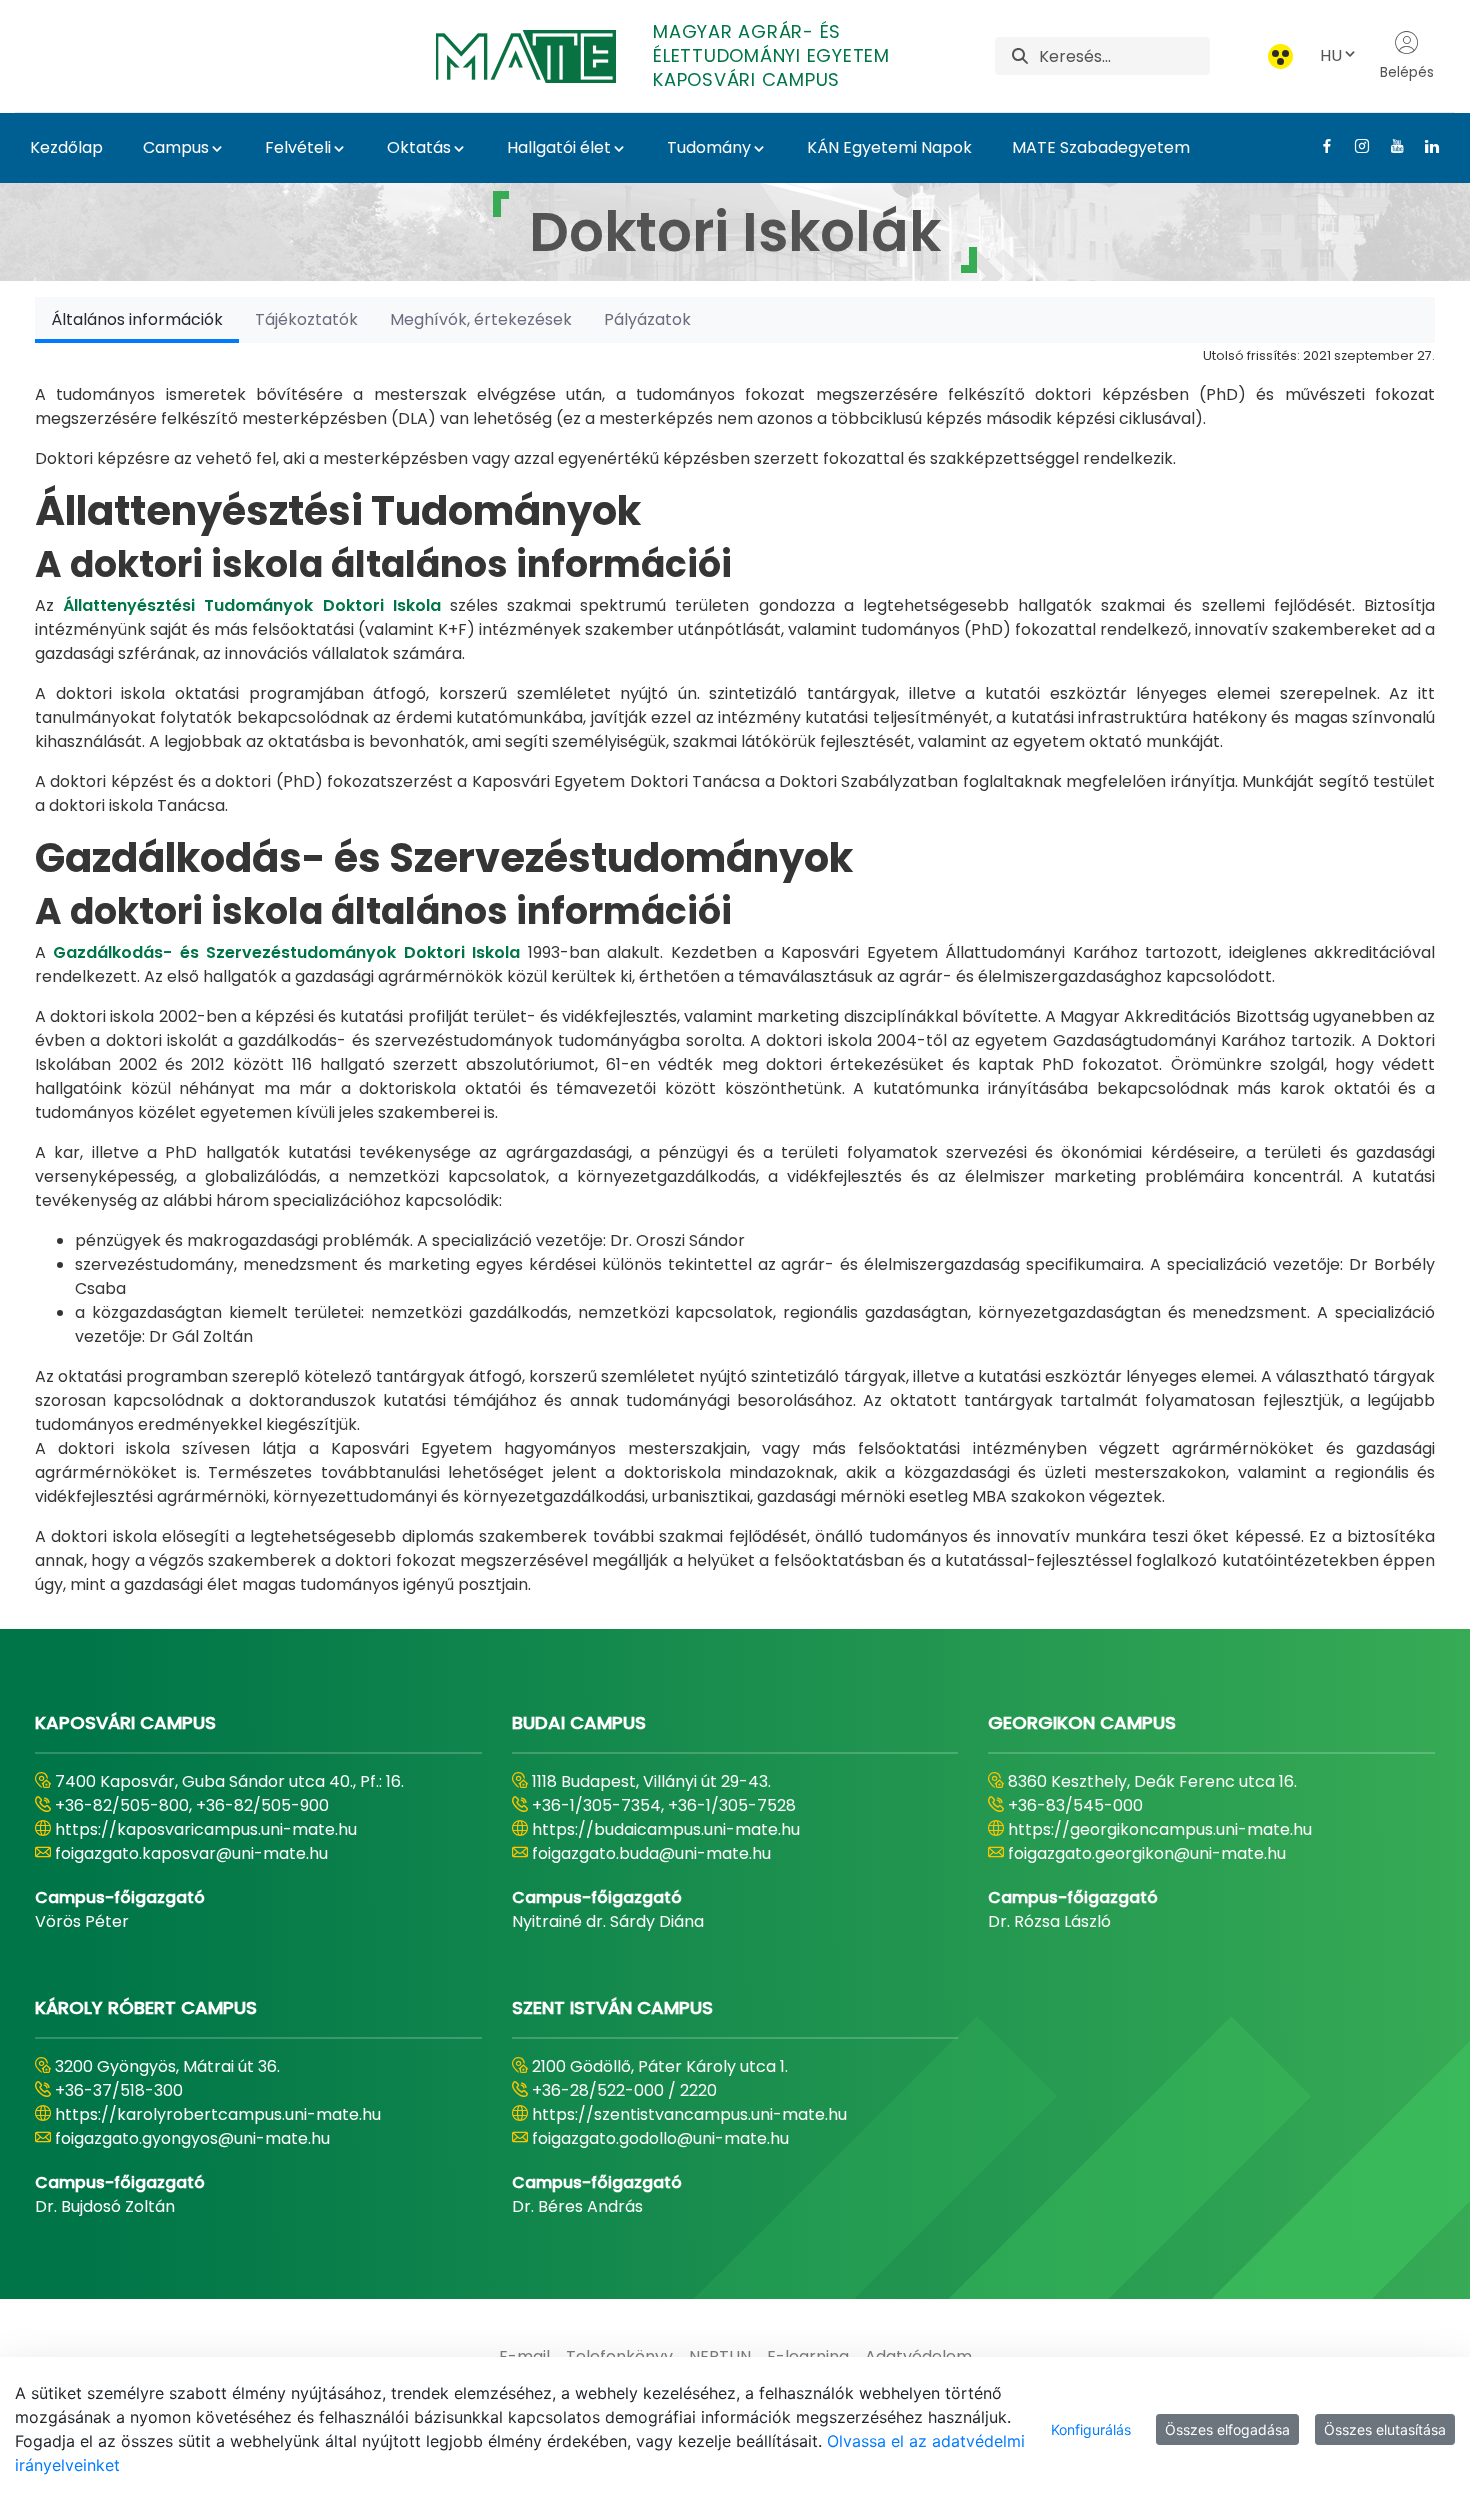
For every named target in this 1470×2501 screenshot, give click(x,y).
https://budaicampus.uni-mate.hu (666, 1829)
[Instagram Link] (1354, 146)
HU (1331, 55)
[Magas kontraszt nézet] (1280, 56)
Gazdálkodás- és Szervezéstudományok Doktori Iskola (286, 952)
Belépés (1407, 72)
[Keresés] (1020, 56)
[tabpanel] (735, 970)
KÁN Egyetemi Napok (889, 147)
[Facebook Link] (1319, 146)
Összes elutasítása (1385, 2429)
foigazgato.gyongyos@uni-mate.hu (192, 2138)
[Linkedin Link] (1424, 146)
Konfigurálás (1091, 2429)
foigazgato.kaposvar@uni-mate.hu (191, 1853)
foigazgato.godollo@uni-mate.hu (660, 2138)
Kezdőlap (66, 147)
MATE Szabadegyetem (1101, 147)
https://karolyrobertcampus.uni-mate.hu (218, 2114)
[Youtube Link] (1389, 146)
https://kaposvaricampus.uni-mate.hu (206, 1829)
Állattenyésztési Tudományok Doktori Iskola (252, 605)
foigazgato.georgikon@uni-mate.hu (1147, 1853)
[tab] (137, 319)
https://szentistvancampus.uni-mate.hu (689, 2114)
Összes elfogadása (1227, 2429)
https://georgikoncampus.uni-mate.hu (1160, 1829)
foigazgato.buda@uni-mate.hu (651, 1853)
